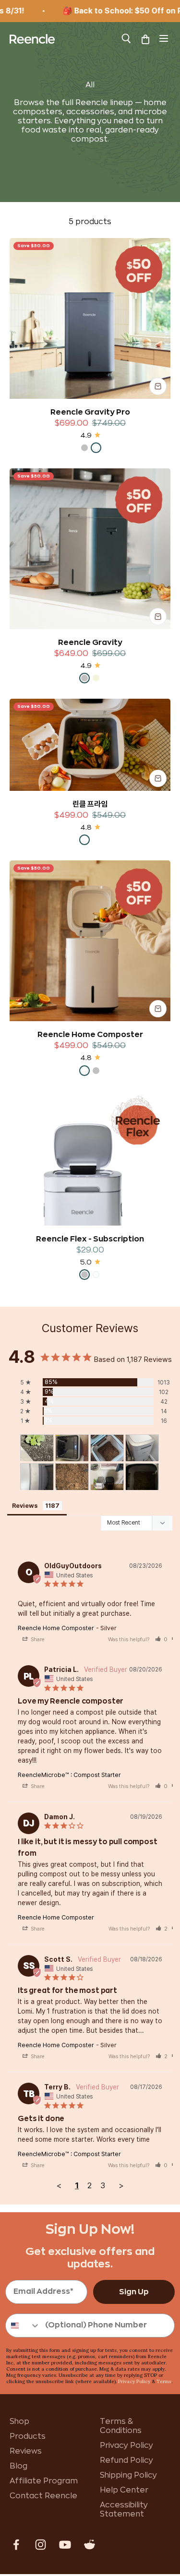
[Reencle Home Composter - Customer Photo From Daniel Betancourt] (107, 1477)
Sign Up (134, 2292)
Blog (18, 2466)
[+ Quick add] (158, 386)
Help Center (124, 2490)
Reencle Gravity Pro (90, 412)
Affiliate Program (44, 2481)
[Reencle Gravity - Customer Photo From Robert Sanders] (72, 1448)
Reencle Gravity (90, 643)
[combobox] (23, 2326)
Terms (164, 2381)
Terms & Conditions (121, 2426)
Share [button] (37, 1640)
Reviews (26, 2451)
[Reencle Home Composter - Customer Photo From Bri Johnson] (37, 1448)
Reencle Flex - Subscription (90, 1239)
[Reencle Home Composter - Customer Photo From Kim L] (142, 1448)
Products (28, 2436)
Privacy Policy (134, 2381)
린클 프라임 (90, 804)
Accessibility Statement (124, 2510)
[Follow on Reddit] (90, 2545)
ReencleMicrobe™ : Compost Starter (69, 1775)
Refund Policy (126, 2460)
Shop (19, 2421)
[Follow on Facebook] (16, 2545)
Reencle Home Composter (90, 1035)
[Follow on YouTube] (65, 2545)
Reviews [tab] (25, 1506)
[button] (161, 1640)
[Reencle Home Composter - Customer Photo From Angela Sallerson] (107, 1448)
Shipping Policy (128, 2475)
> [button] (121, 2185)
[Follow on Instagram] (41, 2545)
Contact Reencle (43, 2496)
